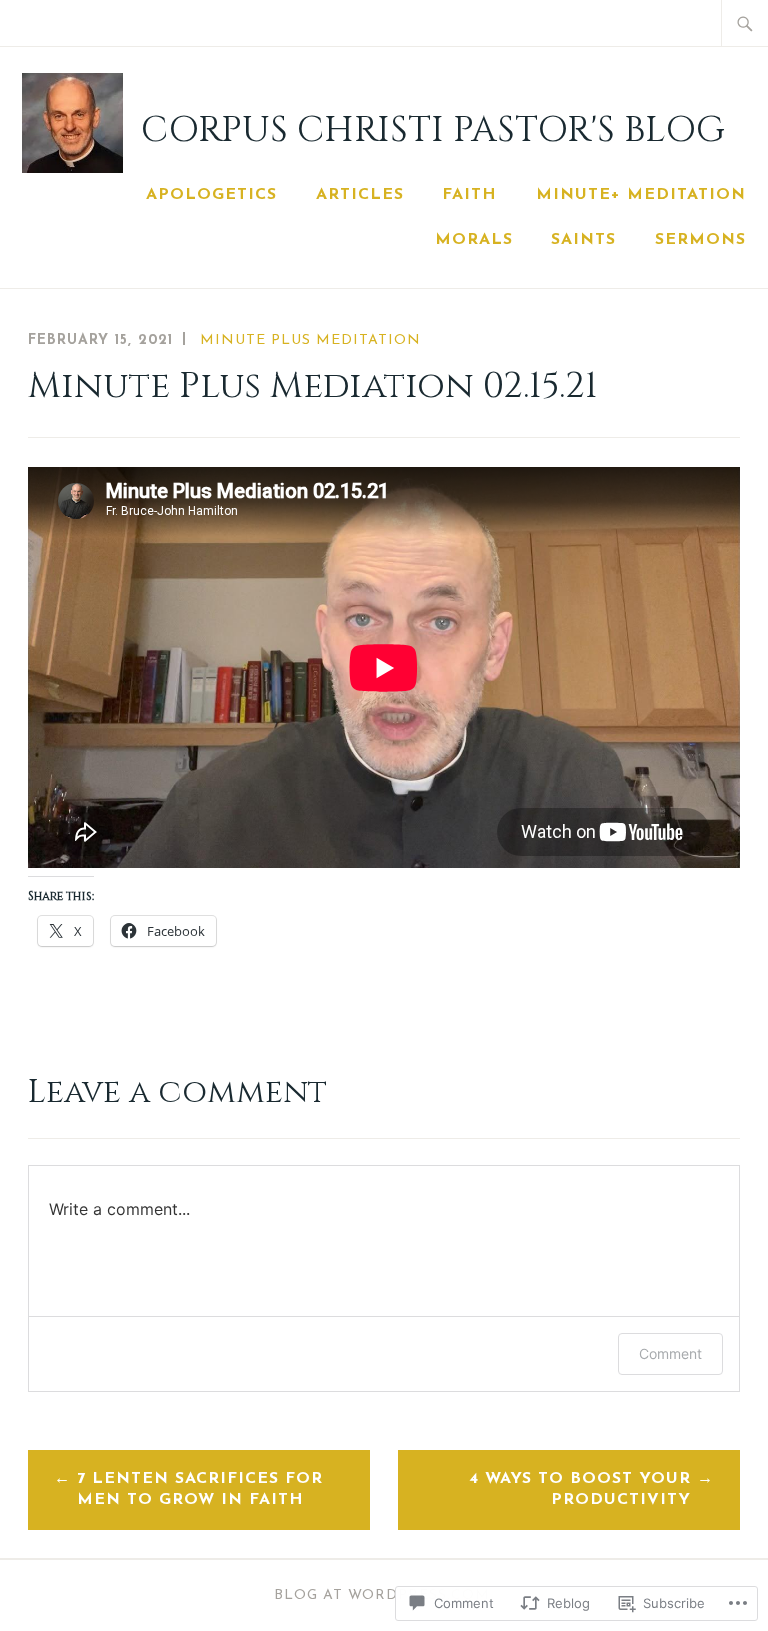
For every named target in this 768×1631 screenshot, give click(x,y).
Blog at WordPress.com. (384, 1595)
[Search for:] (745, 23)
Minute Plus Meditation (310, 340)
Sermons (700, 240)
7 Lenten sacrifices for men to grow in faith (200, 1489)
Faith (469, 195)
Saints (583, 240)
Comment (670, 1353)
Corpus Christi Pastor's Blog (433, 130)
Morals (474, 240)
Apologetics (211, 195)
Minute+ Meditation (641, 195)
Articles (360, 195)
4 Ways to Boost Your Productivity (580, 1489)
